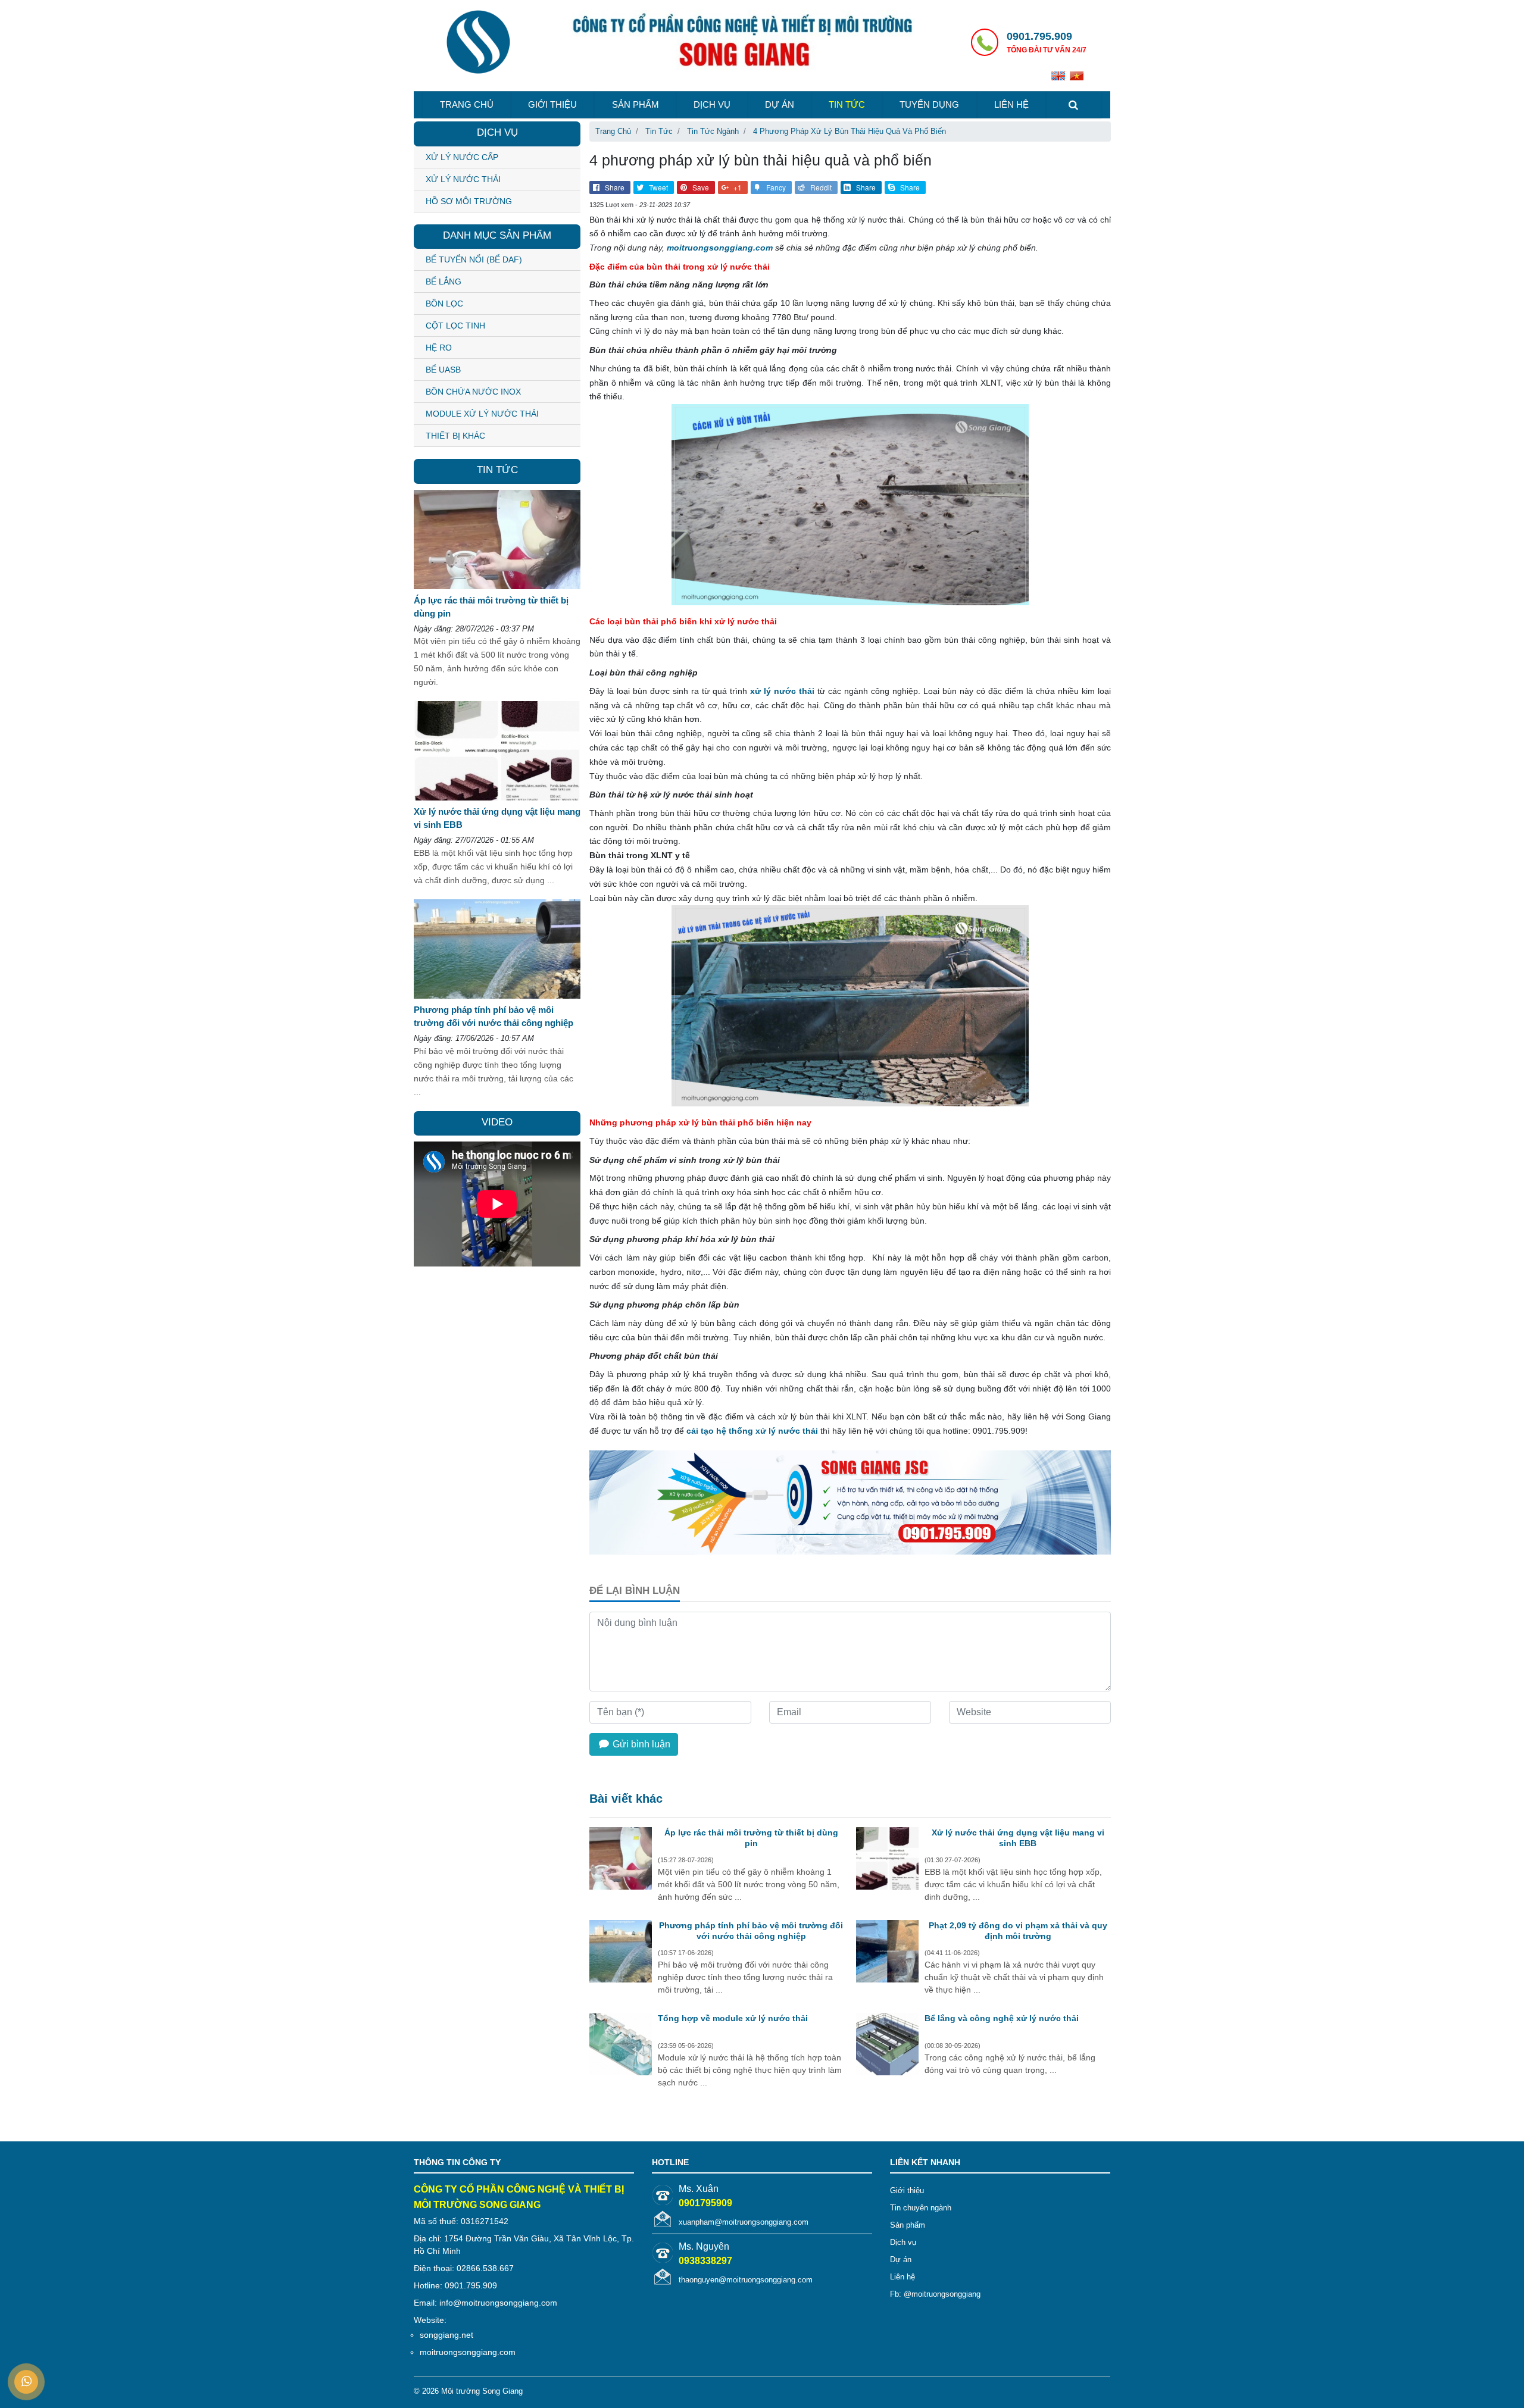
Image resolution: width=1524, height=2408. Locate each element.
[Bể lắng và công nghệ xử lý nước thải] (887, 2046)
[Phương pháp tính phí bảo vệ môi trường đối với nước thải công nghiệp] (621, 1953)
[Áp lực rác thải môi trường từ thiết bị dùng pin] (621, 1860)
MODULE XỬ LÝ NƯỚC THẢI (482, 414)
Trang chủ (467, 104)
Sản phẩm (635, 104)
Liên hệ (1011, 104)
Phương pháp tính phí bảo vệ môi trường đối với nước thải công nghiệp (751, 1931)
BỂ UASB (443, 370)
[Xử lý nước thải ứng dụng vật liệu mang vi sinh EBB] (887, 1860)
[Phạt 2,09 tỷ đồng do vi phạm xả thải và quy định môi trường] (887, 1953)
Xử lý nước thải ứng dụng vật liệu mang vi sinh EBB (1018, 1838)
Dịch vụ (712, 104)
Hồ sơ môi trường (469, 201)
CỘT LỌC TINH (455, 326)
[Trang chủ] (478, 43)
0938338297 (705, 2261)
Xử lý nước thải (463, 179)
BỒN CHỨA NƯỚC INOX (473, 392)
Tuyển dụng (929, 104)
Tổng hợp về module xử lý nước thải (733, 2018)
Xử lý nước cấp (462, 157)
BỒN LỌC (444, 304)
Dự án (780, 104)
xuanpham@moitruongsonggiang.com (744, 2222)
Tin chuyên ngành (921, 2208)
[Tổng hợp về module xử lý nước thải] (621, 2046)
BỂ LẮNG (444, 282)
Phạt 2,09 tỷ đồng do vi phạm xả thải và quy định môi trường (1018, 1931)
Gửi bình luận (640, 1744)
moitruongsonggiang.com (720, 248)
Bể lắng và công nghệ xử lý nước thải (1002, 2018)
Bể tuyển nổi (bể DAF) (474, 259)
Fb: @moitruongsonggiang (935, 2294)
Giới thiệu (552, 104)
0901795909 (705, 2203)
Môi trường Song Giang (482, 2391)
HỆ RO (439, 348)
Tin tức (847, 104)
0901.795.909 (1039, 36)
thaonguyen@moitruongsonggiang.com (746, 2280)
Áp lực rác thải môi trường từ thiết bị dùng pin (751, 1838)
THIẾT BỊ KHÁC (455, 436)
